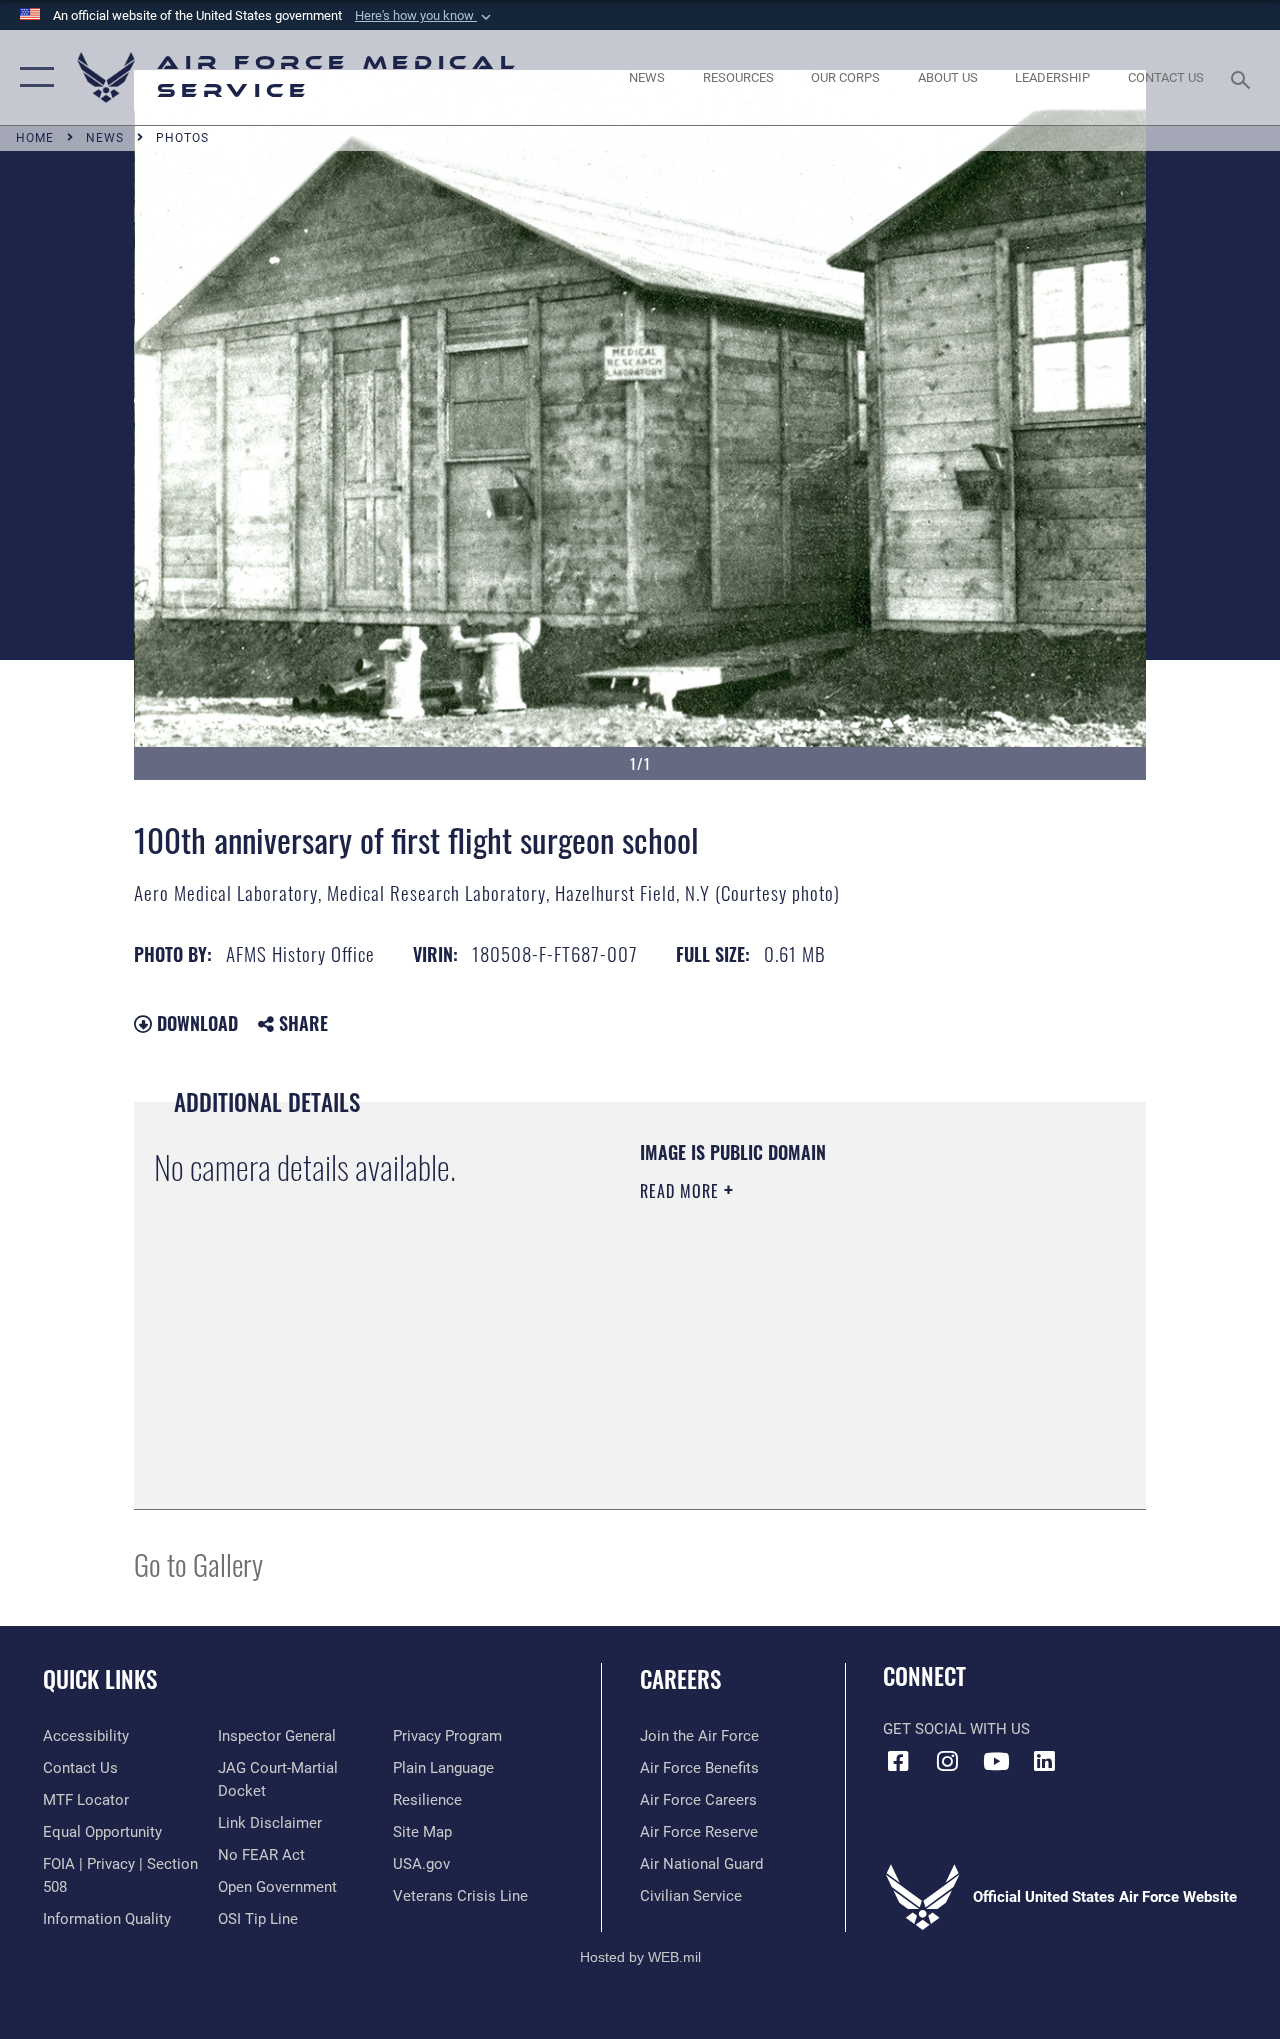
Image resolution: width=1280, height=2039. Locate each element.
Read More (682, 1191)
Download (195, 1023)
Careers (680, 1679)
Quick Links (100, 1679)
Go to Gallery (198, 1563)
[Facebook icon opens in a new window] (898, 1761)
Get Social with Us (956, 1729)
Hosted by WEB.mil (640, 1957)
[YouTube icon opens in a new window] (996, 1761)
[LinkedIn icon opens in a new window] (1045, 1761)
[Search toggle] (1244, 77)
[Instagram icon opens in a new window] (947, 1761)
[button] (425, 16)
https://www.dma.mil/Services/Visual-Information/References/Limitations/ (819, 1360)
